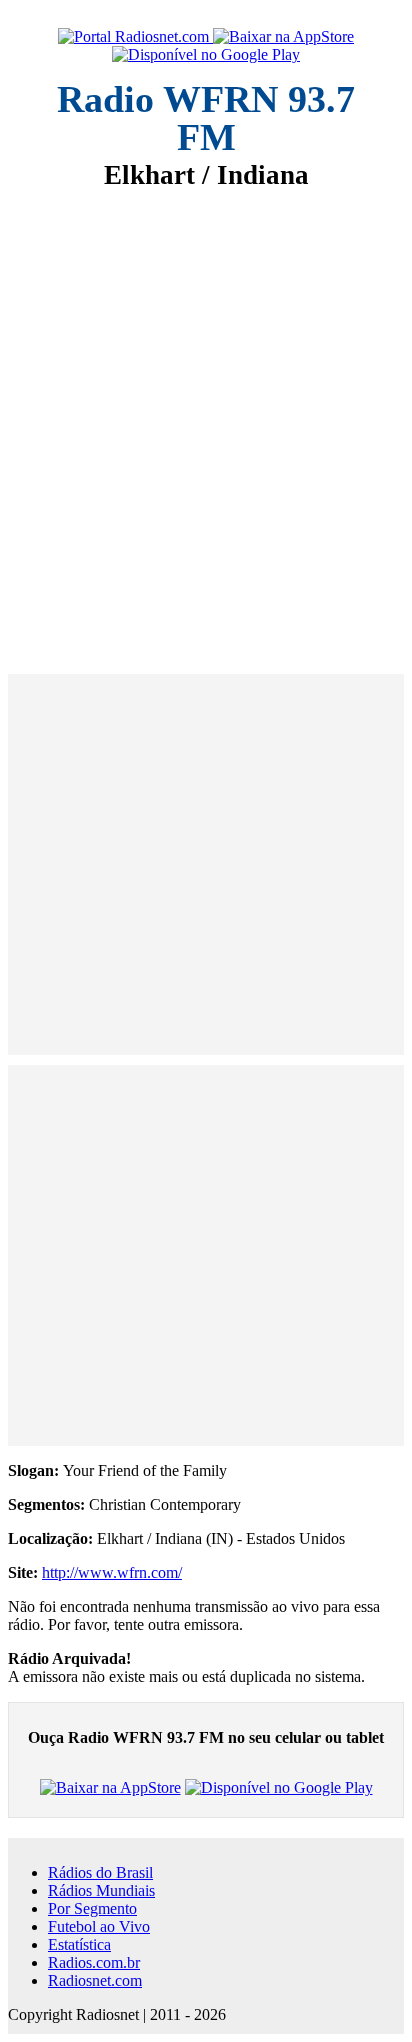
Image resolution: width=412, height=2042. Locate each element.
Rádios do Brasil (100, 1872)
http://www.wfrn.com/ (112, 1572)
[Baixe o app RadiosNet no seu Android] (206, 55)
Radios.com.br (94, 1962)
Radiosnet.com (95, 1980)
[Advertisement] (206, 418)
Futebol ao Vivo (99, 1926)
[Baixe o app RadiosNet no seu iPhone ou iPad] (283, 37)
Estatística (79, 1944)
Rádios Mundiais (101, 1890)
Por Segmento (92, 1908)
